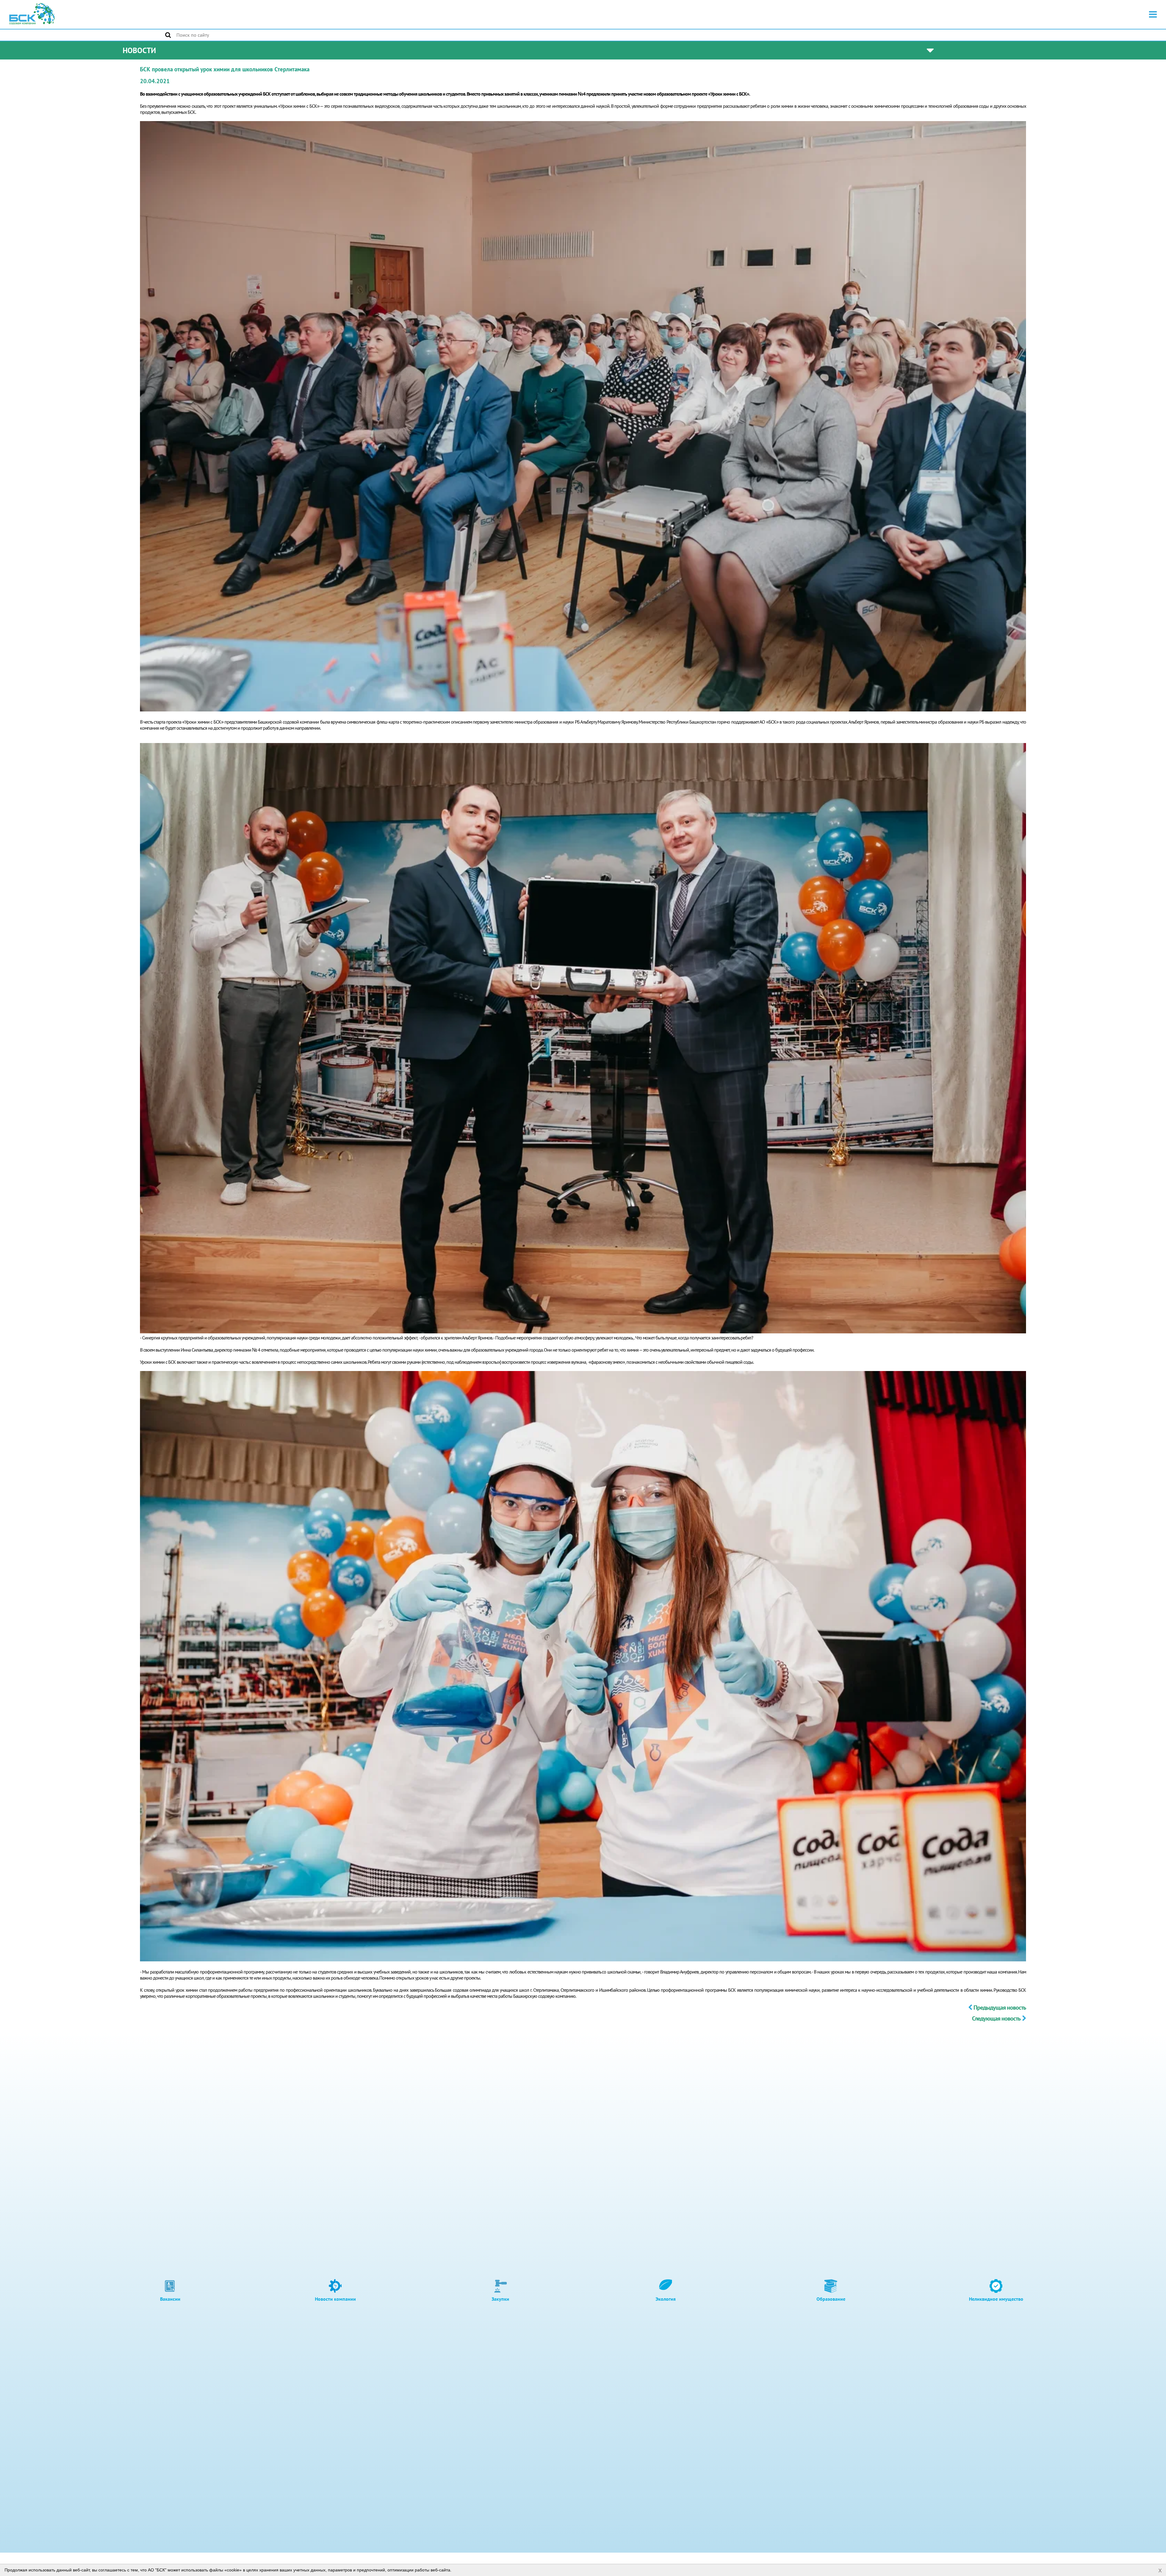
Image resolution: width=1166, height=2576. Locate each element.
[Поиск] (168, 35)
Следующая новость (996, 2018)
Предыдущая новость (1000, 2008)
